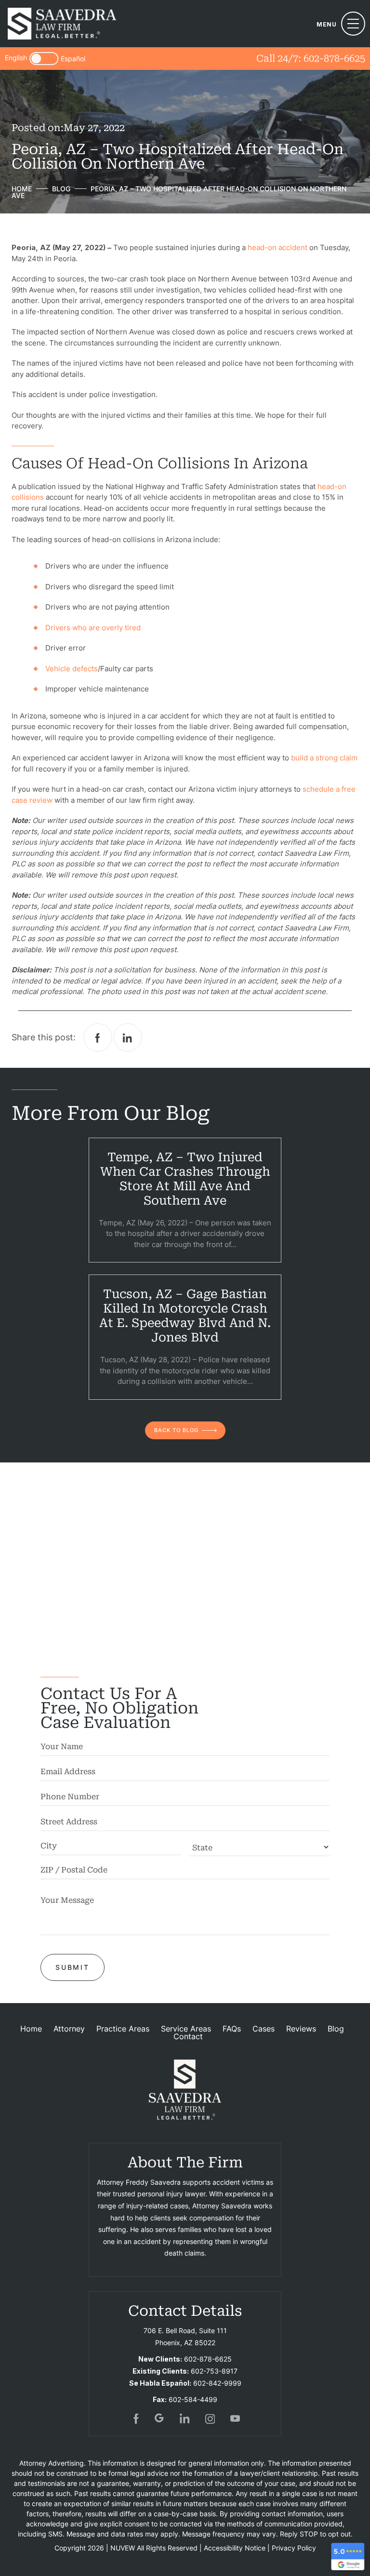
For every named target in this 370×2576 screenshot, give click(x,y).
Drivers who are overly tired (93, 628)
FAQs (232, 2029)
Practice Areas (123, 2029)
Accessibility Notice (235, 2548)
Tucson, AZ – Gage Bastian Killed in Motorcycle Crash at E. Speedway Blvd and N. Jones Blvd (185, 1316)
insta (210, 2418)
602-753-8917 (214, 2371)
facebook (98, 1038)
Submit (73, 1967)
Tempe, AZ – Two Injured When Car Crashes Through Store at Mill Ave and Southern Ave (185, 1179)
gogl (160, 2418)
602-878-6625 (334, 58)
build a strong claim (324, 758)
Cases (264, 2029)
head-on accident (277, 247)
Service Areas (186, 2029)
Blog (336, 2029)
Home (31, 2029)
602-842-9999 (217, 2383)
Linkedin (128, 1038)
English (16, 58)
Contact (188, 2036)
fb (135, 2418)
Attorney (69, 2029)
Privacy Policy (294, 2548)
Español (73, 59)
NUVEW (123, 2548)
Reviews (301, 2029)
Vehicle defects (72, 669)
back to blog (176, 1430)
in (185, 2418)
